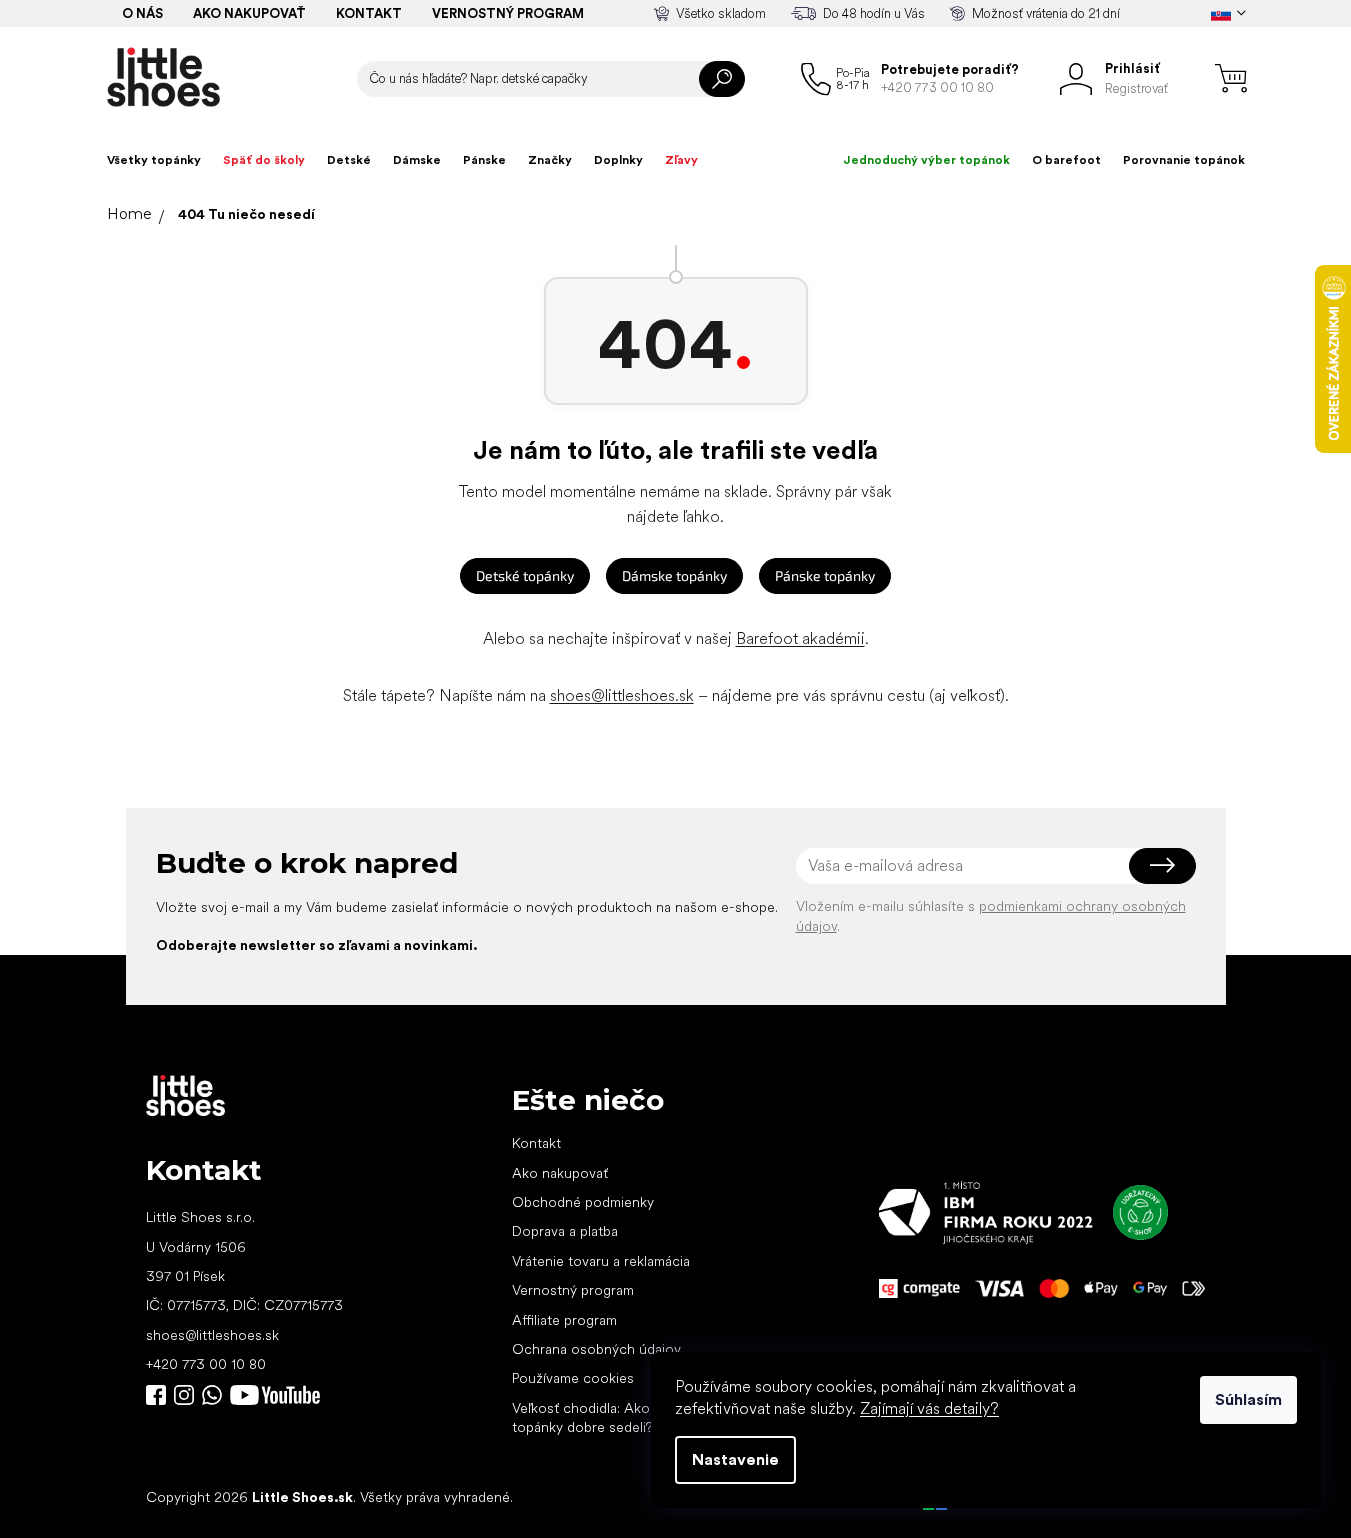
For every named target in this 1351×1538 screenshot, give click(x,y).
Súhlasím (1248, 1399)
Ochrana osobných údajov (596, 1349)
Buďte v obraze (156, 1395)
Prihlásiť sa (1162, 866)
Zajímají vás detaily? (929, 1408)
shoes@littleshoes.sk (622, 695)
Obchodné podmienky (583, 1202)
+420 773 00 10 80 (206, 1364)
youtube (275, 1395)
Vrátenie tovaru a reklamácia (601, 1261)
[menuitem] (154, 160)
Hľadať (722, 79)
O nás (142, 13)
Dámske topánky (674, 575)
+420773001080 (216, 1395)
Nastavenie (735, 1459)
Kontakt (369, 13)
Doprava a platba (565, 1231)
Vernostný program (508, 13)
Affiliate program (564, 1320)
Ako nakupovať (249, 13)
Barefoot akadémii (800, 638)
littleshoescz (184, 1395)
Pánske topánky (825, 575)
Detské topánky (525, 575)
